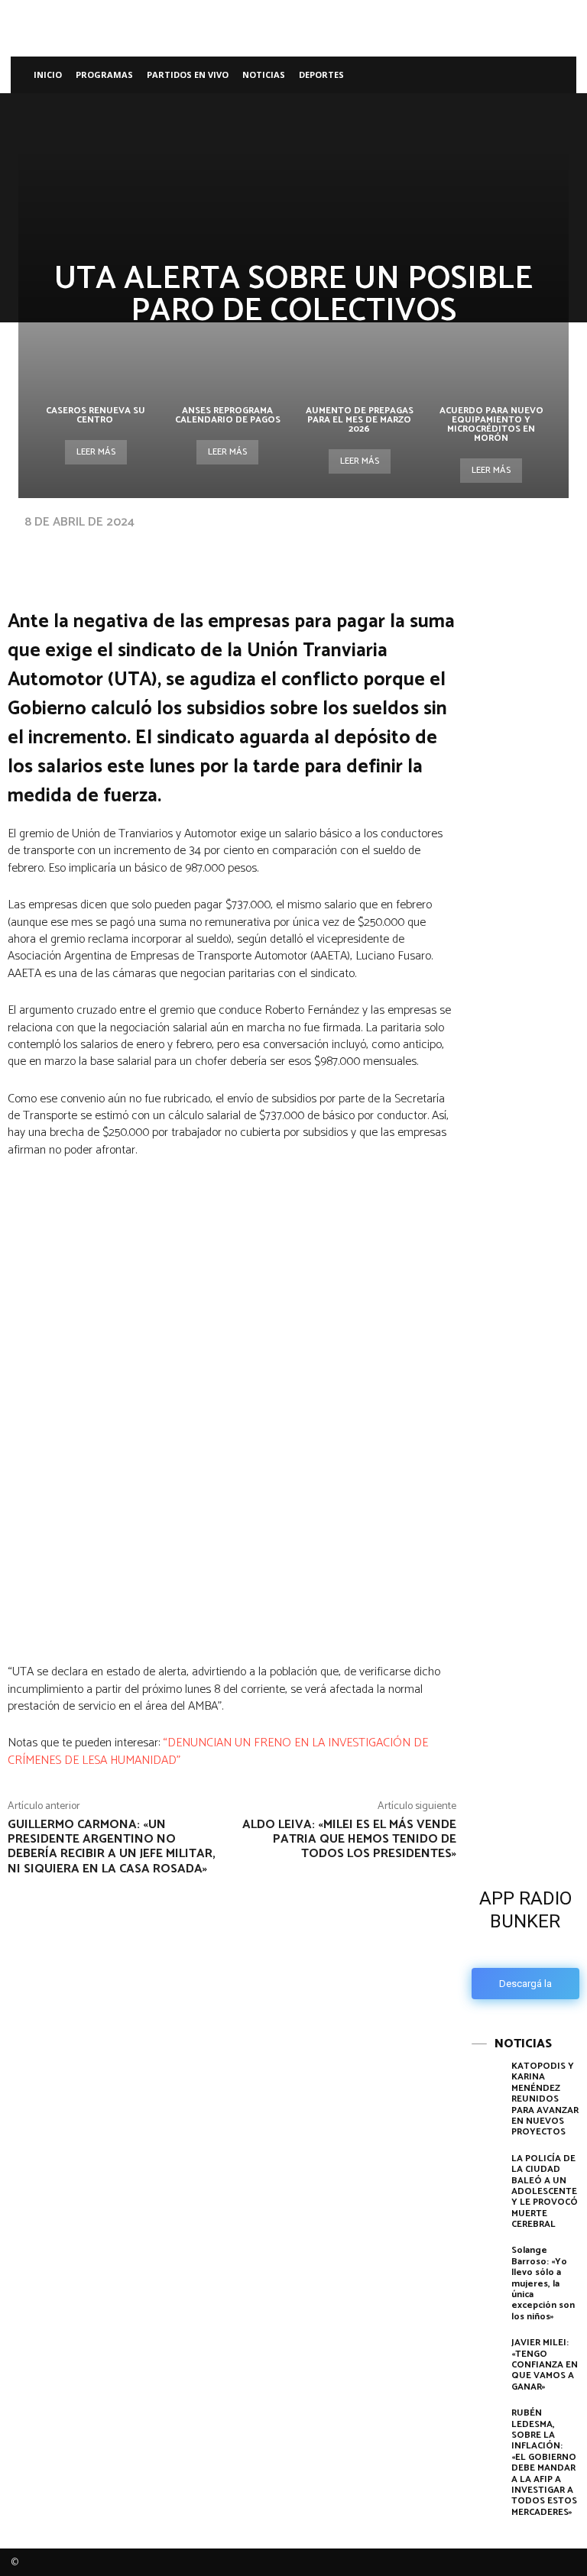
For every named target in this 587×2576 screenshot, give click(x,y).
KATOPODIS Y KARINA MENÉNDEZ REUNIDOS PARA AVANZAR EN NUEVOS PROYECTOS (545, 2099)
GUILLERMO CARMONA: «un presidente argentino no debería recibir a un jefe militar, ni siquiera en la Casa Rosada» (112, 1847)
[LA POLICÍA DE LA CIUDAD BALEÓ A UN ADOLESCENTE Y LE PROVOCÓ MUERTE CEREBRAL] (488, 2176)
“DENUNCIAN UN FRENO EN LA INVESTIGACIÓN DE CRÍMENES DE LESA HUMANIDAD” (218, 1751)
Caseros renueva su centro (96, 415)
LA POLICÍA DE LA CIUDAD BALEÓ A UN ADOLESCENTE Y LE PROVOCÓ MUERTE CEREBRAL (545, 2191)
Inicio (48, 74)
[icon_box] (525, 1939)
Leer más (96, 452)
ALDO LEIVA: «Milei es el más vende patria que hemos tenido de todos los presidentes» (349, 1839)
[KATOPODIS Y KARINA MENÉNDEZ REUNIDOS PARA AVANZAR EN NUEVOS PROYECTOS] (488, 2084)
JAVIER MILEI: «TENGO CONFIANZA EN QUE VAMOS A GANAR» (545, 2365)
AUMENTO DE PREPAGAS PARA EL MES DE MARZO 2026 (360, 420)
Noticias (264, 74)
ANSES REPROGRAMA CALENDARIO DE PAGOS (228, 415)
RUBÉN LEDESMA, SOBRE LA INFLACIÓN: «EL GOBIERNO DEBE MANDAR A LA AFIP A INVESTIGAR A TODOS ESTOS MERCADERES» (544, 2463)
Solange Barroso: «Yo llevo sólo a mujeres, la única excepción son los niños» (543, 2283)
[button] (558, 75)
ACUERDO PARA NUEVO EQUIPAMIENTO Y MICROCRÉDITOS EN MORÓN (491, 424)
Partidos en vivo (188, 74)
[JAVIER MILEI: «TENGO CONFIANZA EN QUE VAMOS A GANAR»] (488, 2360)
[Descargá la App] (525, 1747)
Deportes (321, 74)
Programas (104, 74)
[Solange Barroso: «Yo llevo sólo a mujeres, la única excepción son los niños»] (488, 2268)
